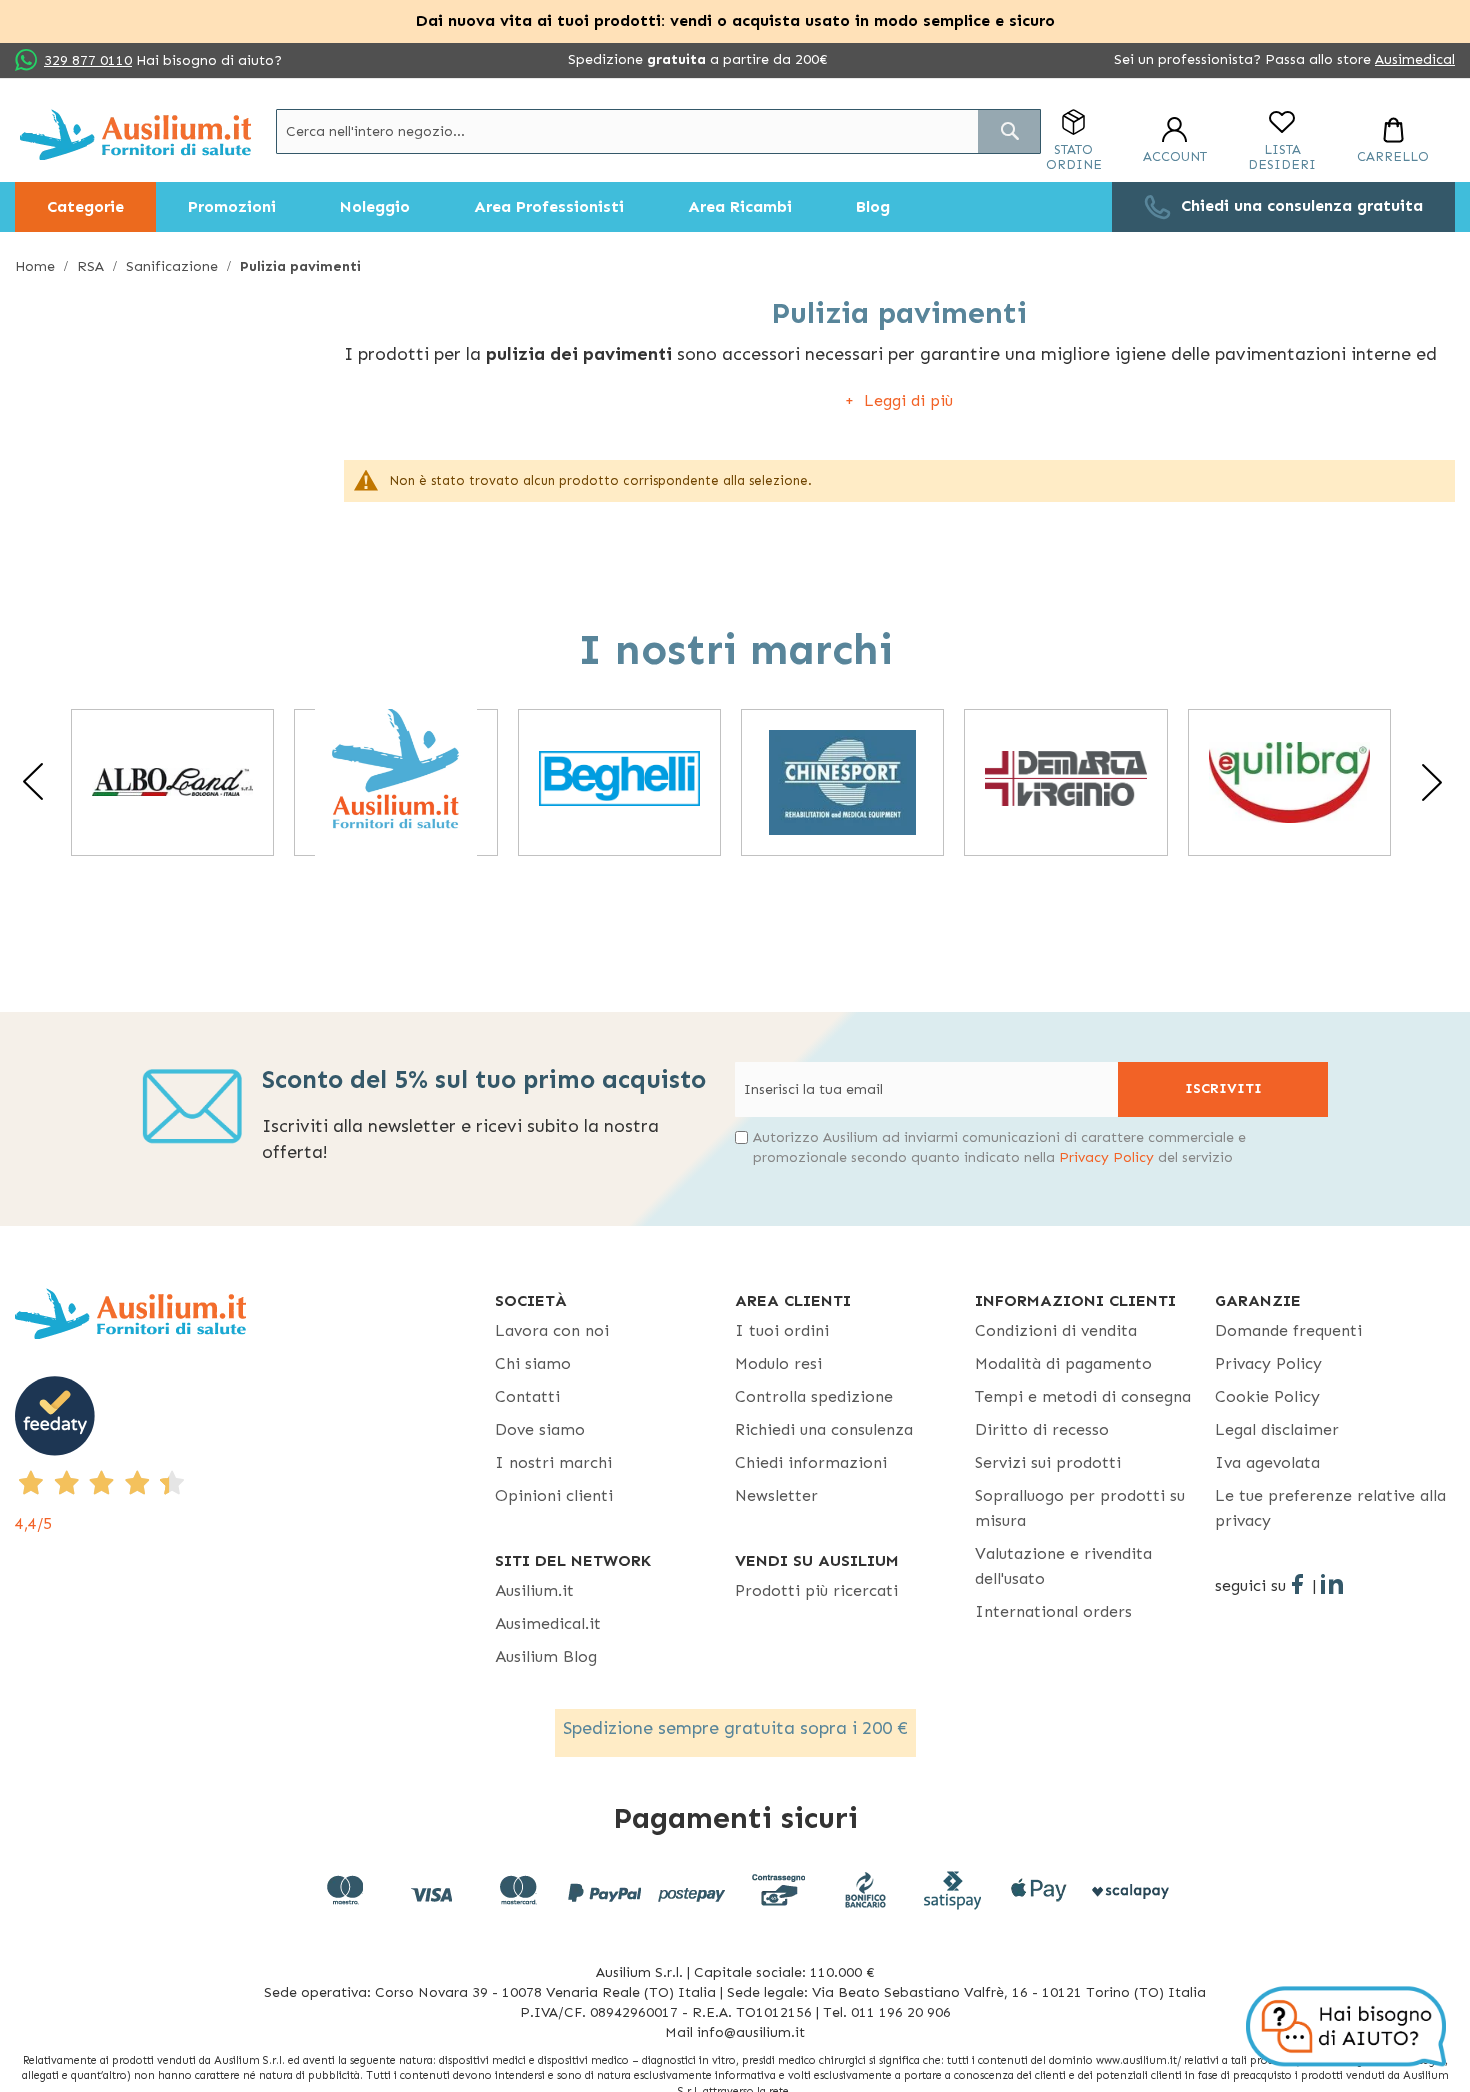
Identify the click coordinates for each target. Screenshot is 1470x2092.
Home (37, 266)
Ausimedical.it (548, 1623)
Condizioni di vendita (1056, 1330)
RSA (92, 266)
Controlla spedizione (814, 1396)
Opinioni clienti (554, 1495)
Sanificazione (174, 266)
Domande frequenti (1288, 1330)
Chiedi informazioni (811, 1462)
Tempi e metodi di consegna (1083, 1396)
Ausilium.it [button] (534, 1590)
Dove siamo (540, 1429)
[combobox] (658, 131)
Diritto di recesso (1042, 1429)
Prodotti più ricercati (816, 1590)
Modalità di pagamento (1063, 1363)
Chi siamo (533, 1363)
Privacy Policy (1106, 1157)
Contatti (527, 1396)
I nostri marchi (553, 1462)
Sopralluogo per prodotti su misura (1080, 1508)
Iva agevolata (1267, 1462)
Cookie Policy (1267, 1396)
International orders (1053, 1611)
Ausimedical (1415, 59)
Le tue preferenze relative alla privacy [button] (1330, 1508)
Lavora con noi (552, 1330)
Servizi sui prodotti (1048, 1462)
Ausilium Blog (546, 1656)
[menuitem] (85, 207)
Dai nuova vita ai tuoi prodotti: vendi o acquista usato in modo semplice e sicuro (735, 20)
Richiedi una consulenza (824, 1429)
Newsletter (776, 1495)
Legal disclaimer (1277, 1429)
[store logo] (135, 134)
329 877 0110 (88, 60)
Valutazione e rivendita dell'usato (1063, 1566)
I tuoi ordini (782, 1330)
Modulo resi (778, 1363)
